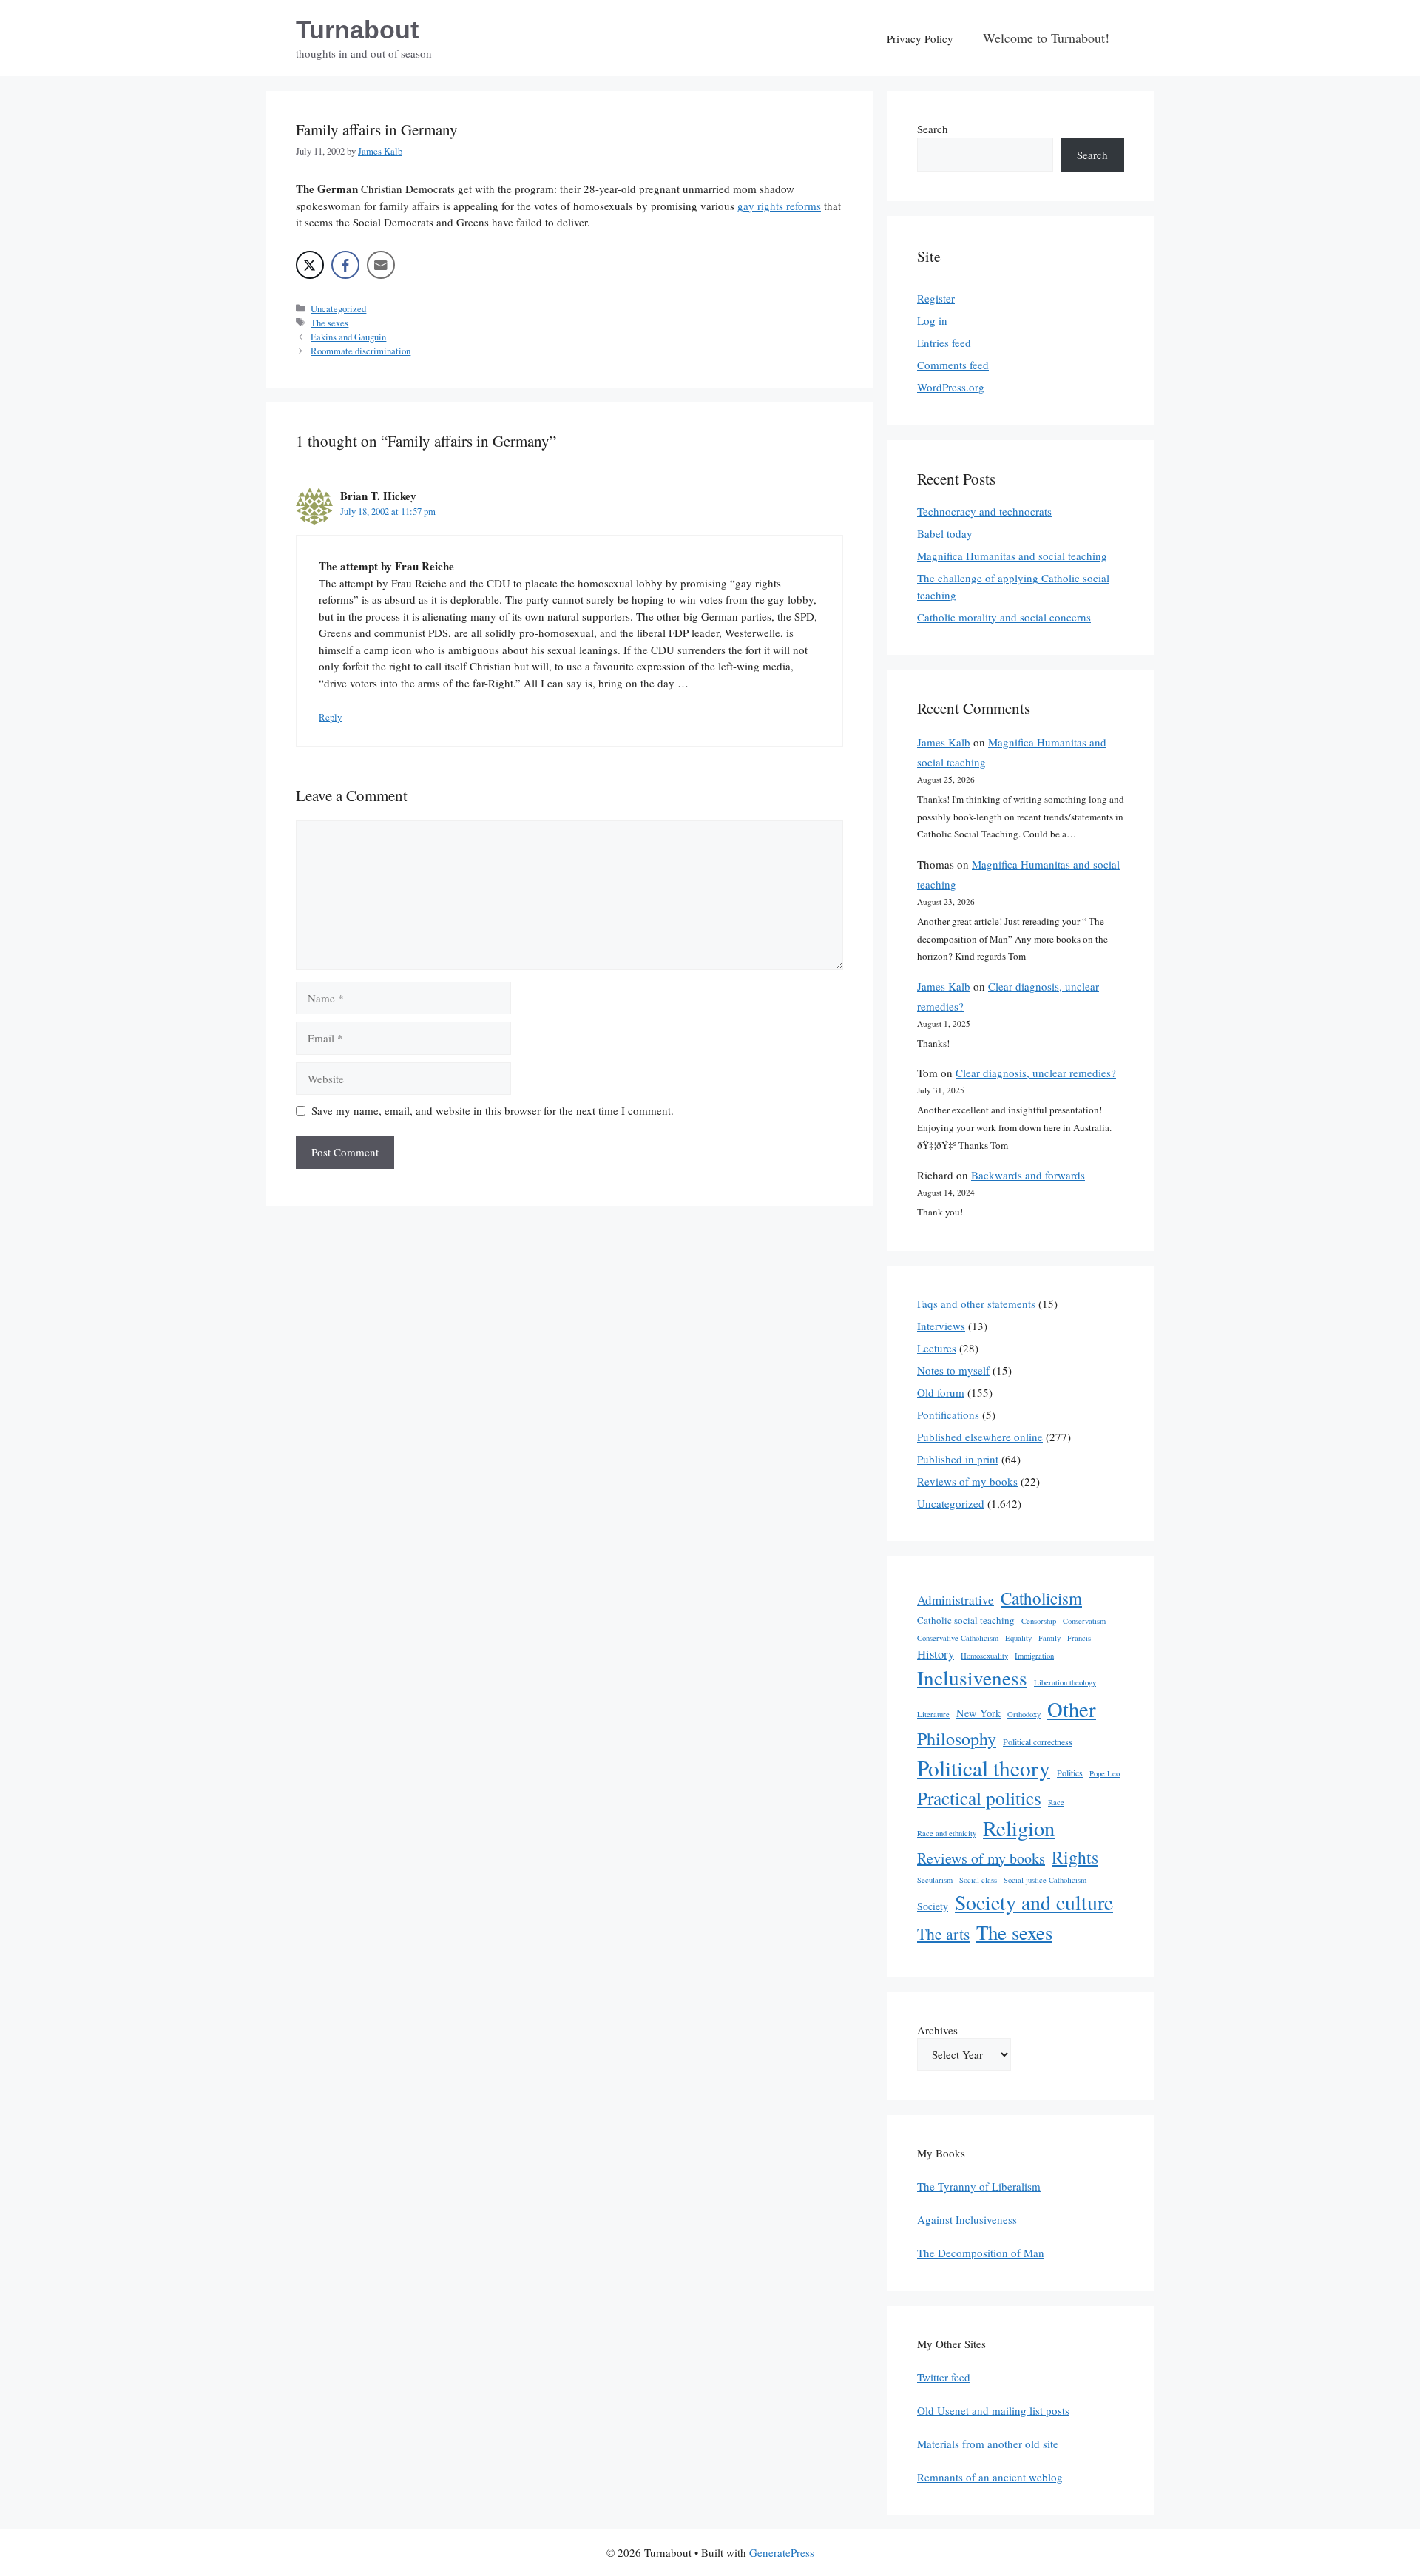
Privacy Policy (920, 38)
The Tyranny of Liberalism (979, 2186)
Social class (978, 1880)
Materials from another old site (988, 2444)
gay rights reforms (779, 206)
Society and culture (1034, 1902)
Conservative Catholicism (958, 1638)
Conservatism (1084, 1621)
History (936, 1654)
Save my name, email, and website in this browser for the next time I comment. (493, 1110)
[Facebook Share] (345, 265)
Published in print (958, 1459)
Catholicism (1041, 1598)
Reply (330, 717)
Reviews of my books (967, 1481)
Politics (1070, 1773)
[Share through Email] (381, 265)
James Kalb (944, 742)
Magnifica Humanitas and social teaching (1012, 556)
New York (978, 1713)
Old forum (941, 1392)
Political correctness (1038, 1742)
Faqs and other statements (976, 1304)
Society (933, 1906)
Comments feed (953, 365)
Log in (932, 320)
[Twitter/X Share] (310, 265)
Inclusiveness (972, 1678)
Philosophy (957, 1739)
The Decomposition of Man (981, 2253)
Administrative (956, 1600)
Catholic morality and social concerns (1004, 617)
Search (933, 129)
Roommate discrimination (361, 351)
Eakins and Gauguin (348, 337)
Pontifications (948, 1415)
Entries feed (944, 343)
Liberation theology (1065, 1682)
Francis (1079, 1638)
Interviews (941, 1326)
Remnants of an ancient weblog (990, 2477)
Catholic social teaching (966, 1620)
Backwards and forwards (1028, 1175)
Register (936, 298)
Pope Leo (1105, 1773)
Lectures (937, 1348)
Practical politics (979, 1798)
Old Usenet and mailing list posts (993, 2410)
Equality (1018, 1638)
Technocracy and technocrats (984, 511)
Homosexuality (984, 1656)
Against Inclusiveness (967, 2219)
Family (1049, 1638)
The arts (943, 1933)
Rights (1075, 1857)
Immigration (1034, 1656)
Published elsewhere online (980, 1437)
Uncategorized (338, 309)
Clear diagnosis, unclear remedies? (1036, 1073)
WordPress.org (951, 387)
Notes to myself (953, 1370)
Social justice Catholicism (1045, 1880)
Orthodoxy (1024, 1714)
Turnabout (357, 30)
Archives (937, 2030)
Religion (1019, 1828)
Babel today (945, 533)
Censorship (1039, 1621)
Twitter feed (944, 2377)
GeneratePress (782, 2552)
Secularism (935, 1880)
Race (1056, 1802)
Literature (933, 1714)
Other (1072, 1709)
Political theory (984, 1768)
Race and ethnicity (947, 1833)
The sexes (329, 323)
